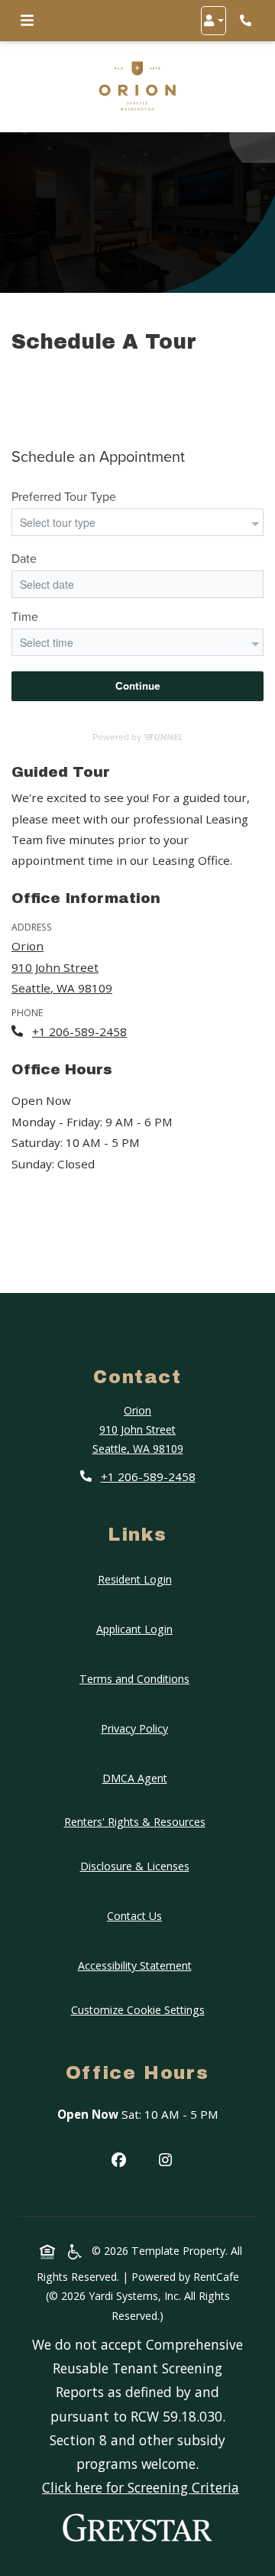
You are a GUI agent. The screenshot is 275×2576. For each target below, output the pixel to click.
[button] (214, 21)
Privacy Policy (137, 1728)
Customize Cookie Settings (138, 2010)
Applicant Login (137, 1629)
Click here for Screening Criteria (141, 2487)
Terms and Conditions (137, 1678)
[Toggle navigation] (27, 21)
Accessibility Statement (138, 1965)
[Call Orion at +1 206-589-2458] (247, 21)
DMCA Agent (138, 1778)
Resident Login (138, 1579)
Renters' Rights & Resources (138, 1821)
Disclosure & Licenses (138, 1866)
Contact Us (134, 1916)
